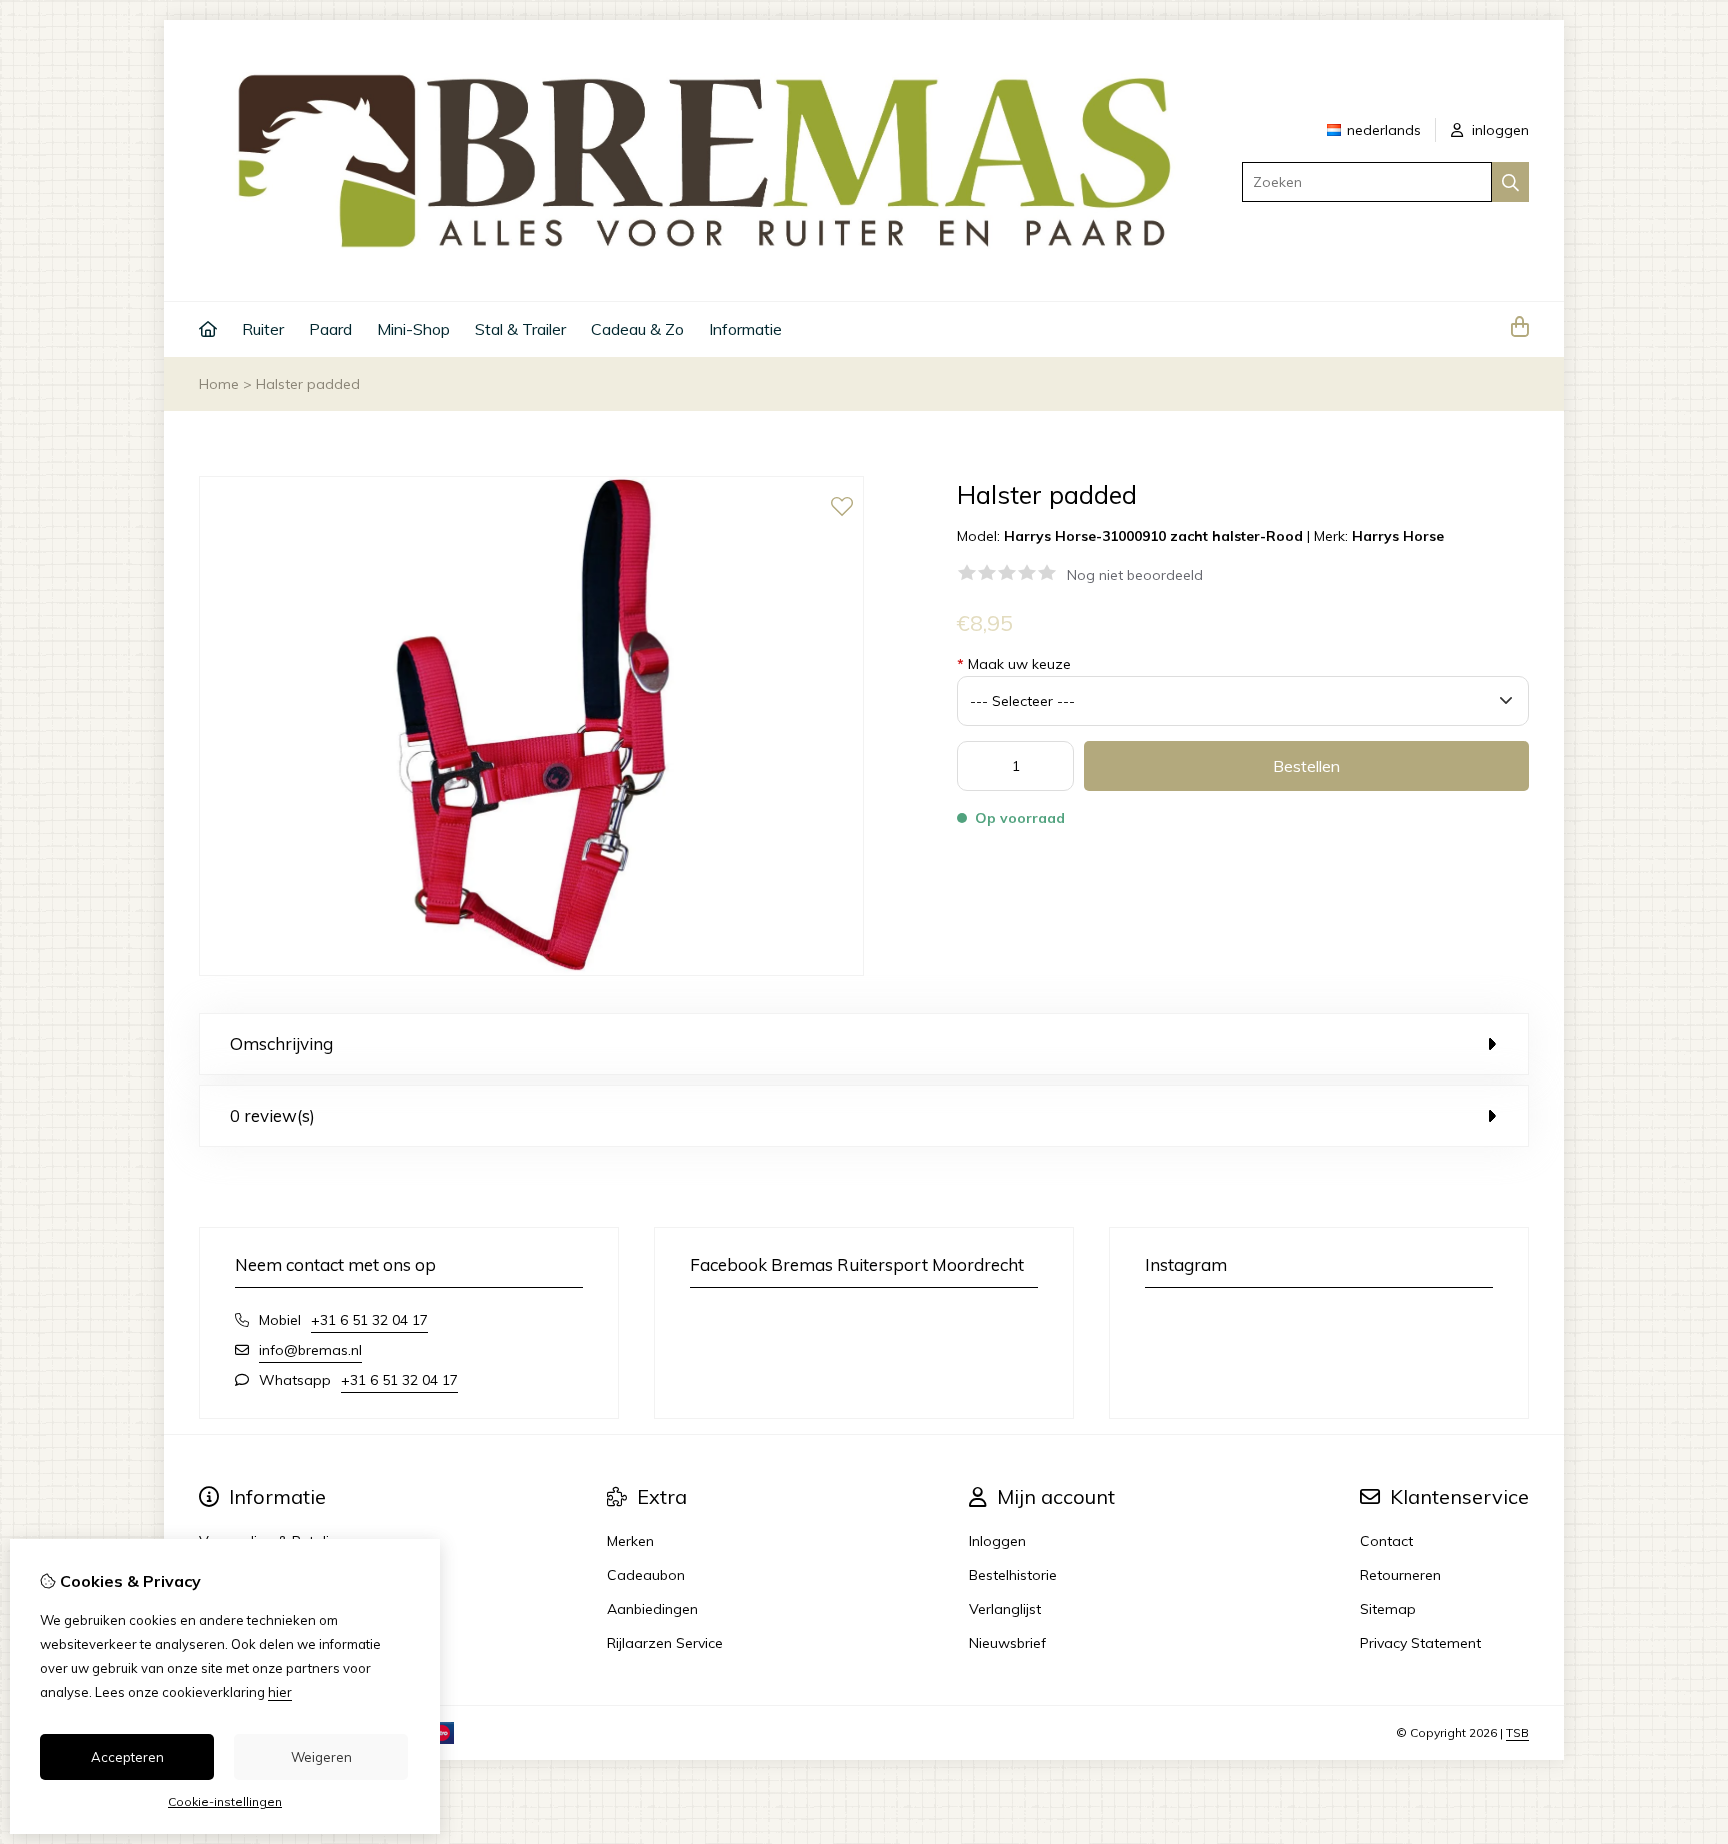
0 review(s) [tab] (272, 1115)
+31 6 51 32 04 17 (369, 1320)
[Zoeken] (1510, 182)
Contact (1386, 1541)
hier (280, 1692)
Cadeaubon (646, 1575)
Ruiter (263, 329)
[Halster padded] (531, 971)
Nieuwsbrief (1007, 1643)
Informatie (745, 329)
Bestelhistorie (1013, 1575)
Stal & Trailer (520, 329)
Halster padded (308, 384)
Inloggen (997, 1541)
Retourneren (1400, 1575)
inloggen (1498, 130)
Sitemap (1388, 1609)
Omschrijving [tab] (281, 1043)
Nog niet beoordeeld (1135, 575)
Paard (330, 329)
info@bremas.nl (310, 1350)
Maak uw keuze (1014, 664)
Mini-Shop (413, 329)
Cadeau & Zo (637, 329)
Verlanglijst (1005, 1609)
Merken (630, 1541)
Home (219, 384)
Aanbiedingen (652, 1609)
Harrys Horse (1398, 536)
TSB (1517, 1732)
